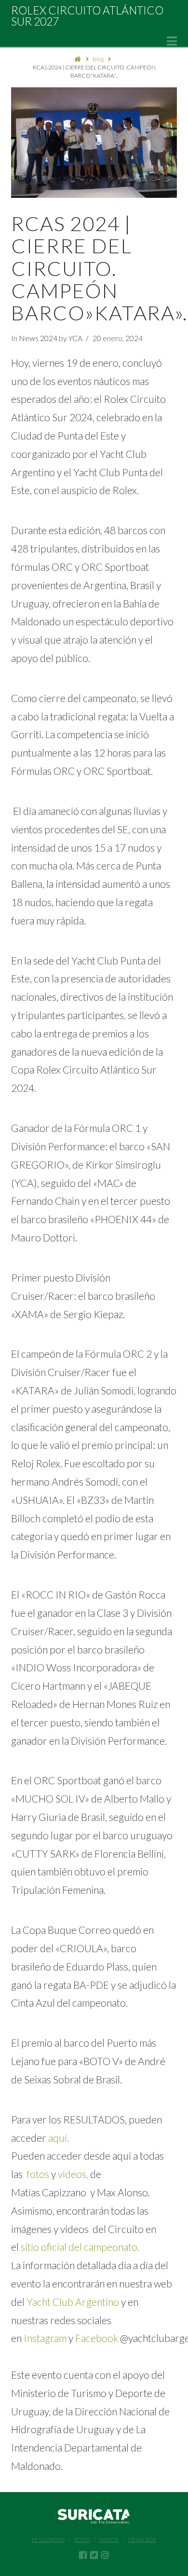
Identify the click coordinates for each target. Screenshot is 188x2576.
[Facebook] (83, 2555)
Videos (109, 2540)
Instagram (45, 2338)
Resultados (48, 2540)
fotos (38, 2174)
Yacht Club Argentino (73, 2302)
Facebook (97, 2338)
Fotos (82, 2540)
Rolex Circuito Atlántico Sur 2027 (87, 16)
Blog (98, 59)
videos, (73, 2174)
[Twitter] (94, 2555)
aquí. (59, 2138)
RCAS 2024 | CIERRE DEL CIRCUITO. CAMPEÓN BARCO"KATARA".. (94, 71)
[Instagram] (105, 2555)
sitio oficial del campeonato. (79, 2247)
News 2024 (38, 338)
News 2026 (142, 2540)
